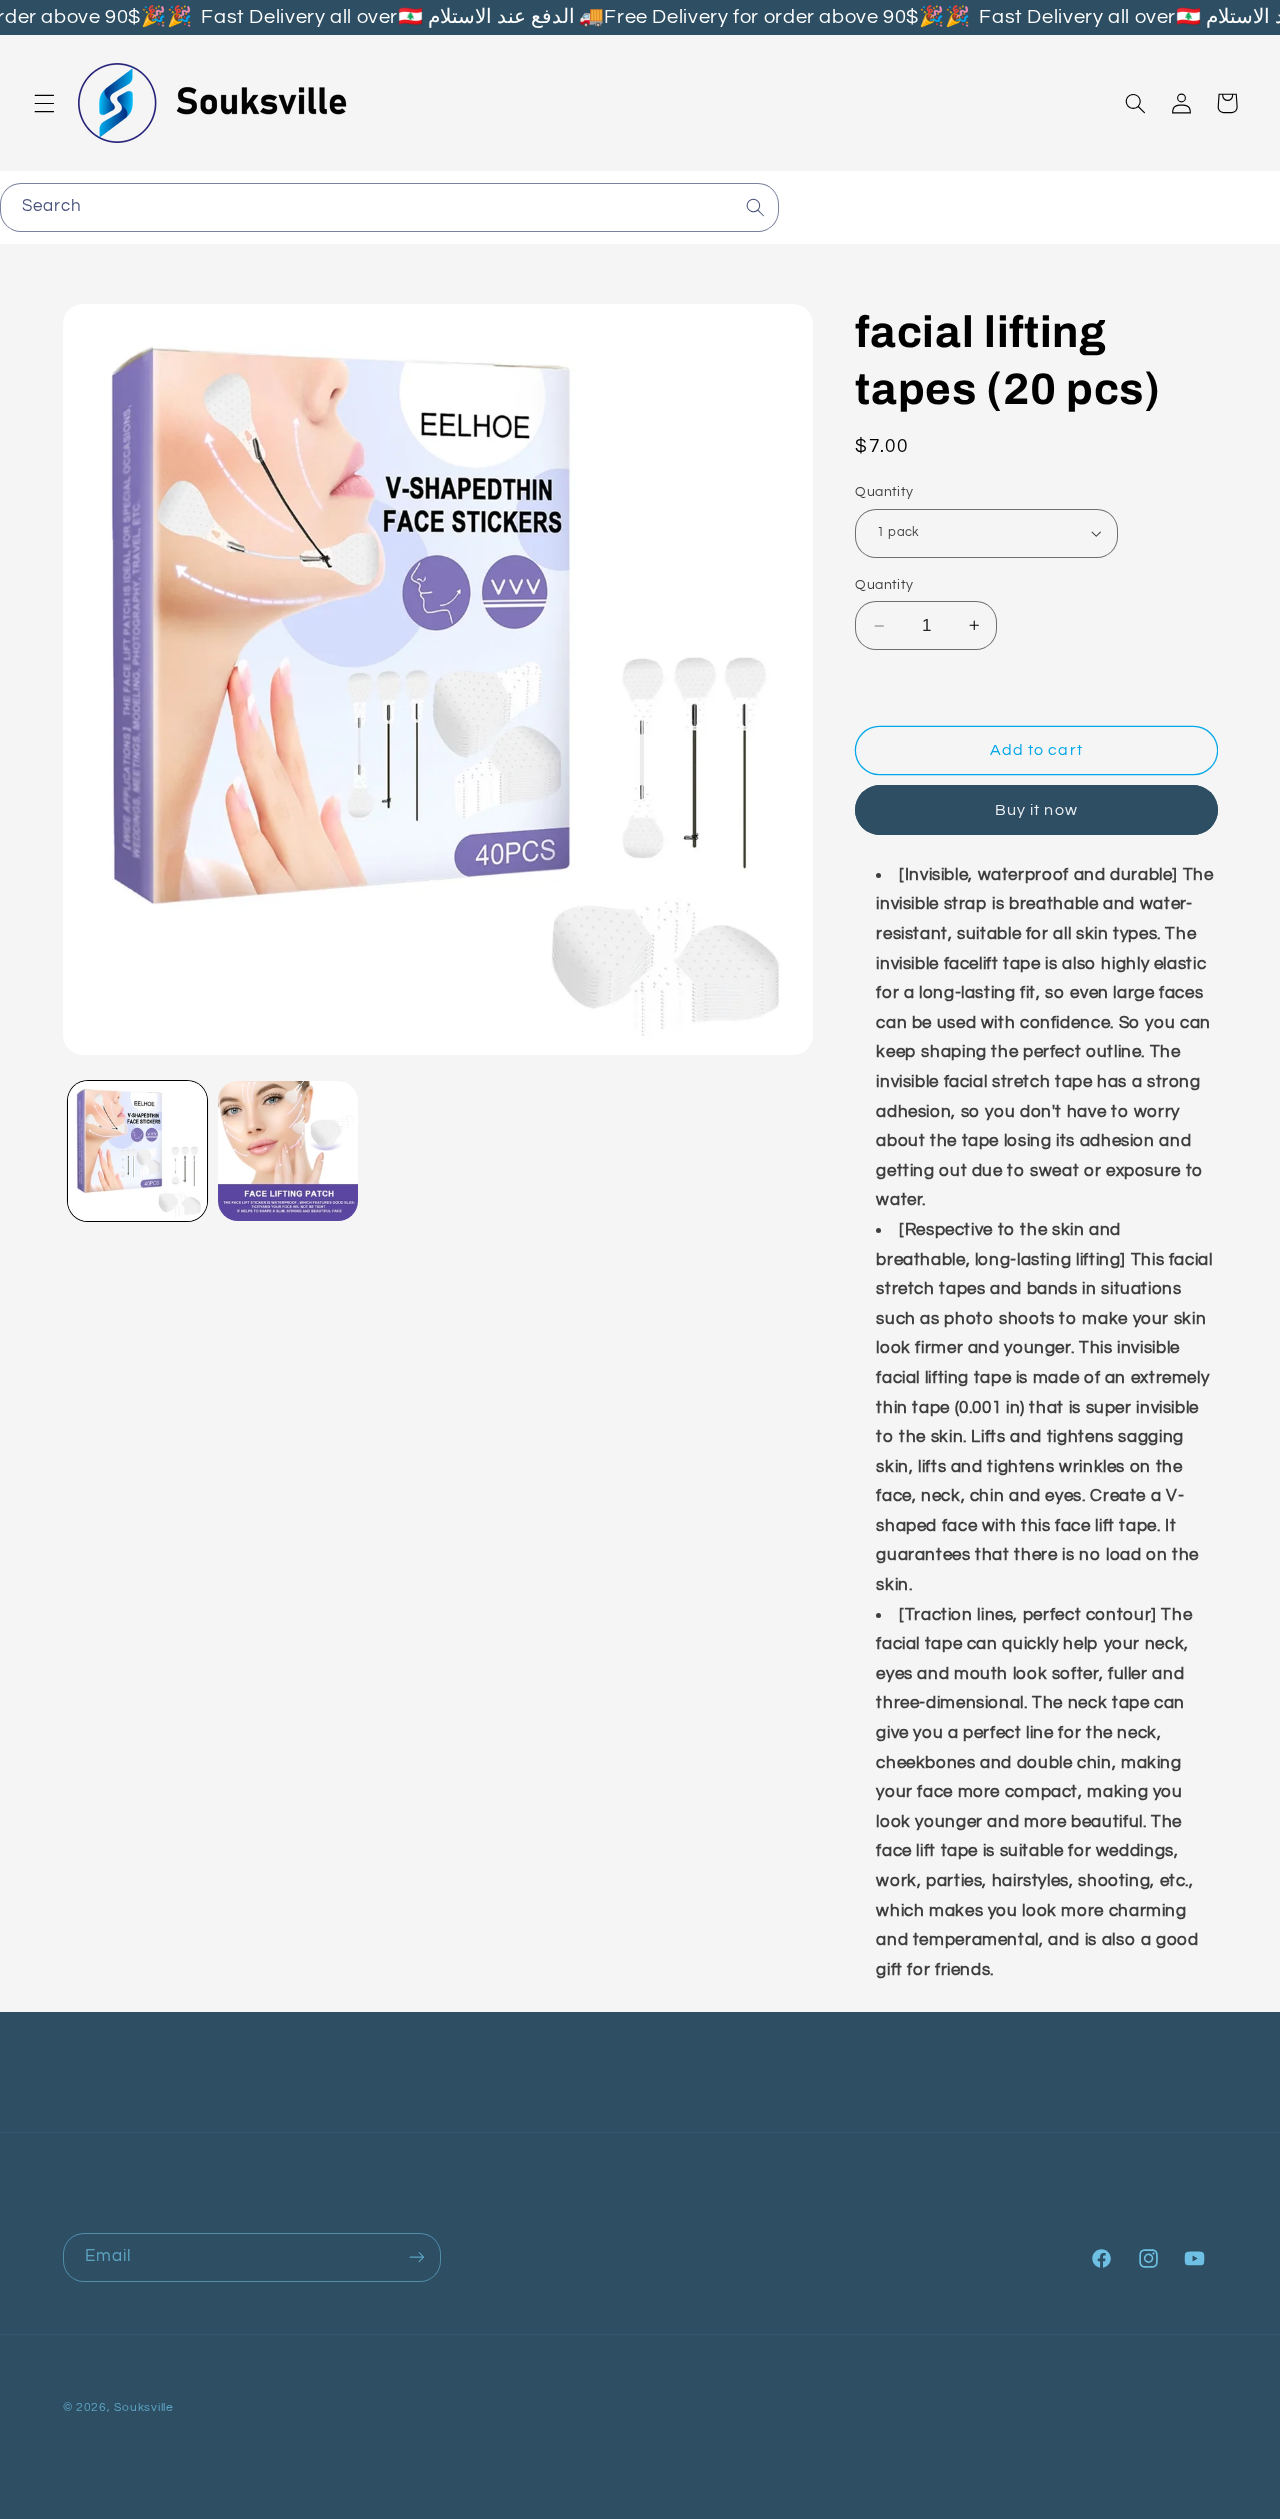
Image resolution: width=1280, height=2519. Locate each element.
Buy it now (1036, 810)
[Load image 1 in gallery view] (138, 1151)
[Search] (755, 207)
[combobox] (389, 207)
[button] (44, 103)
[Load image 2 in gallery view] (288, 1151)
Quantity (884, 492)
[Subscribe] (416, 2257)
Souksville (143, 2407)
